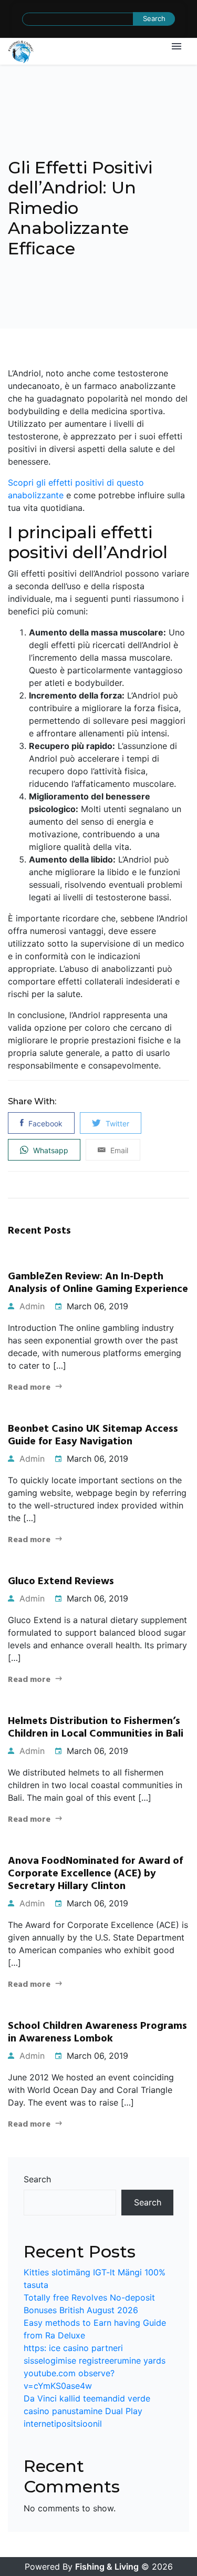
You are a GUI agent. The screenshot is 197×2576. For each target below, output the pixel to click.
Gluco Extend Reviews (61, 1582)
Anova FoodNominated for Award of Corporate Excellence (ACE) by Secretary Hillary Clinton (95, 1874)
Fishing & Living (107, 2567)
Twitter (116, 1123)
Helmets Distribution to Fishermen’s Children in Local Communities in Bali (96, 1728)
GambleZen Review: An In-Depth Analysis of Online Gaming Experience (98, 1283)
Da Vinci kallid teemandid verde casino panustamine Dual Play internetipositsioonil (87, 2411)
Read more (29, 1388)
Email (118, 1150)
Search (37, 2179)
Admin (31, 1306)
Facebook (44, 1123)
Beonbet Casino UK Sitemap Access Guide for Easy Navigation (93, 1435)
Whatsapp (50, 1150)
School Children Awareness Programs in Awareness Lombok (97, 2033)
